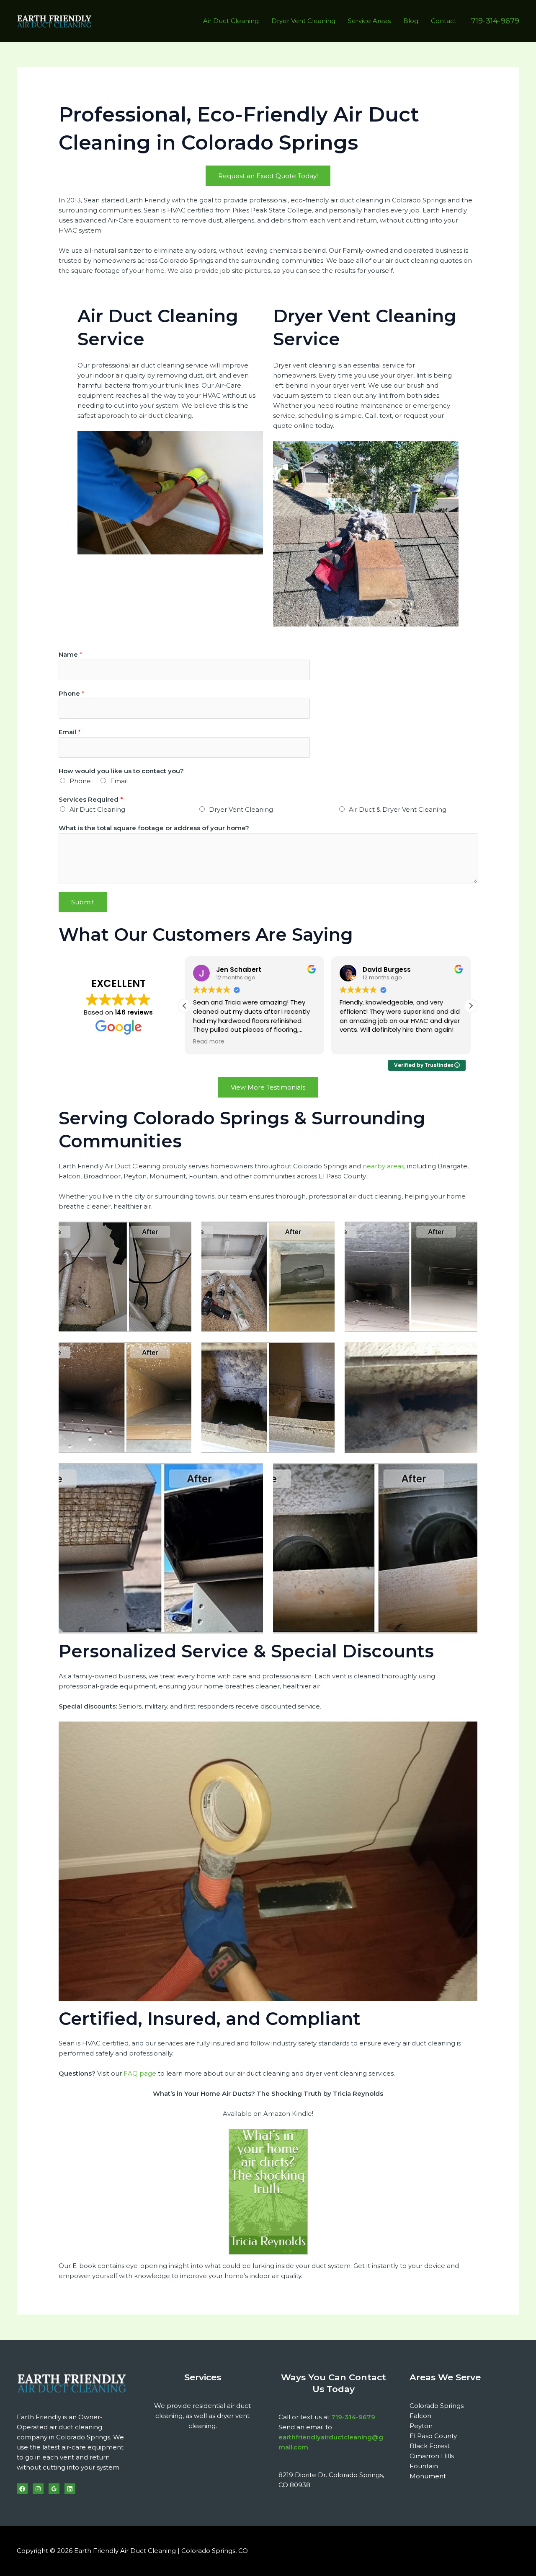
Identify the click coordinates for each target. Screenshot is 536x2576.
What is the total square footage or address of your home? (154, 828)
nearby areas (383, 1166)
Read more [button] (209, 1042)
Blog (411, 21)
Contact (444, 21)
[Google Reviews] (54, 2489)
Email (70, 732)
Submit (83, 902)
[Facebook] (22, 2489)
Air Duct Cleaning (231, 21)
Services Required (91, 799)
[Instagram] (38, 2489)
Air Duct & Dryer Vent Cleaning (398, 809)
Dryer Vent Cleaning (303, 21)
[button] (495, 21)
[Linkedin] (70, 2489)
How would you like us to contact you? (121, 771)
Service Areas (369, 21)
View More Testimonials (268, 1087)
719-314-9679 (353, 2417)
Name (71, 654)
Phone (72, 693)
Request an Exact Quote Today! (268, 176)
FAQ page (140, 2073)
